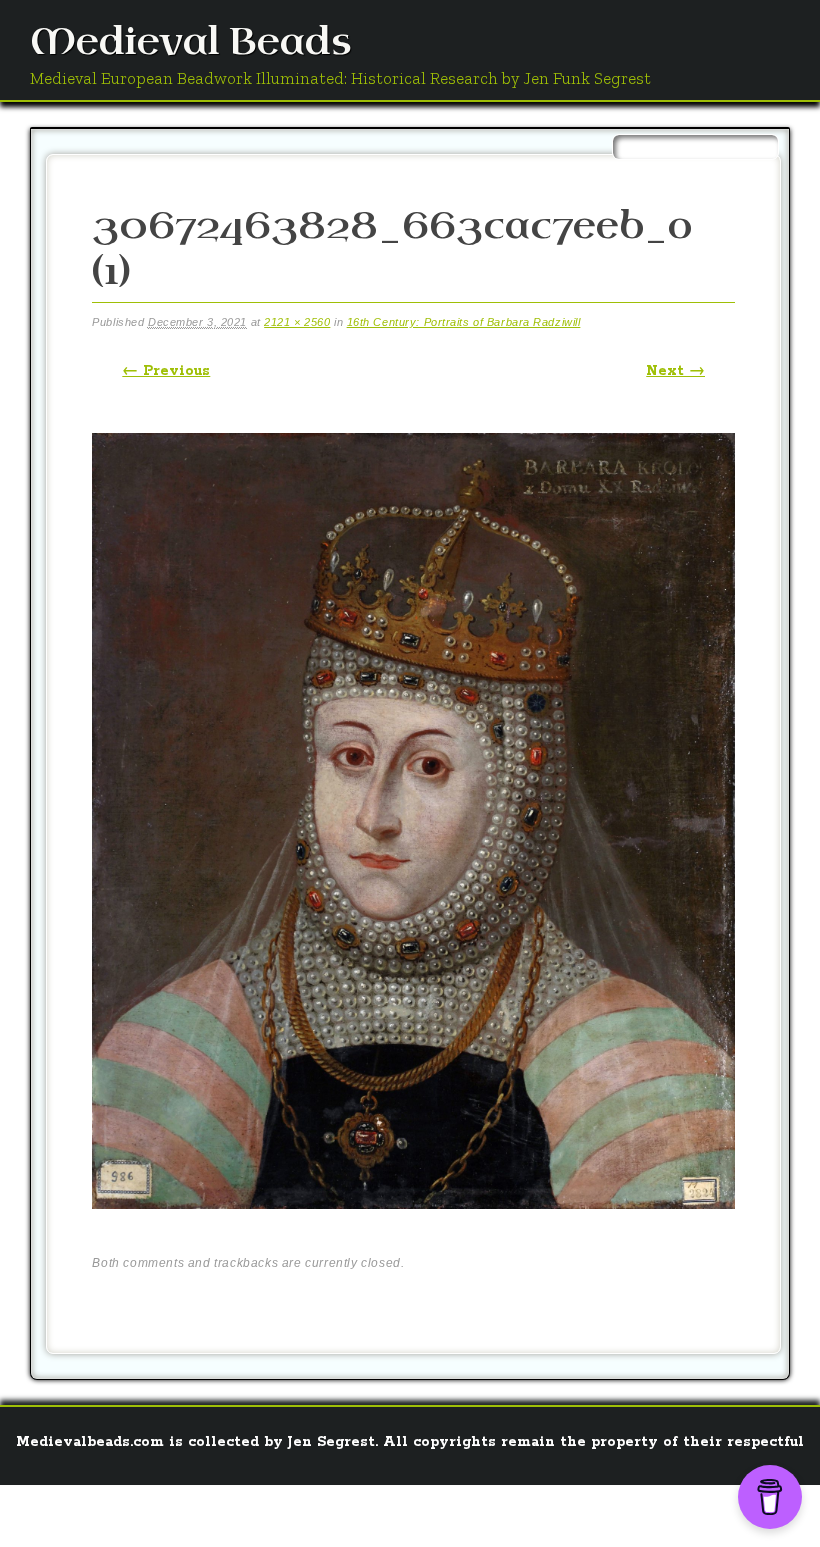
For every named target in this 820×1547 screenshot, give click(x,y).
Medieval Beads (190, 42)
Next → (675, 371)
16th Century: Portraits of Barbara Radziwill (464, 322)
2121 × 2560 (297, 322)
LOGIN (680, 1512)
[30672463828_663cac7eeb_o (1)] (413, 1226)
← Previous (166, 371)
